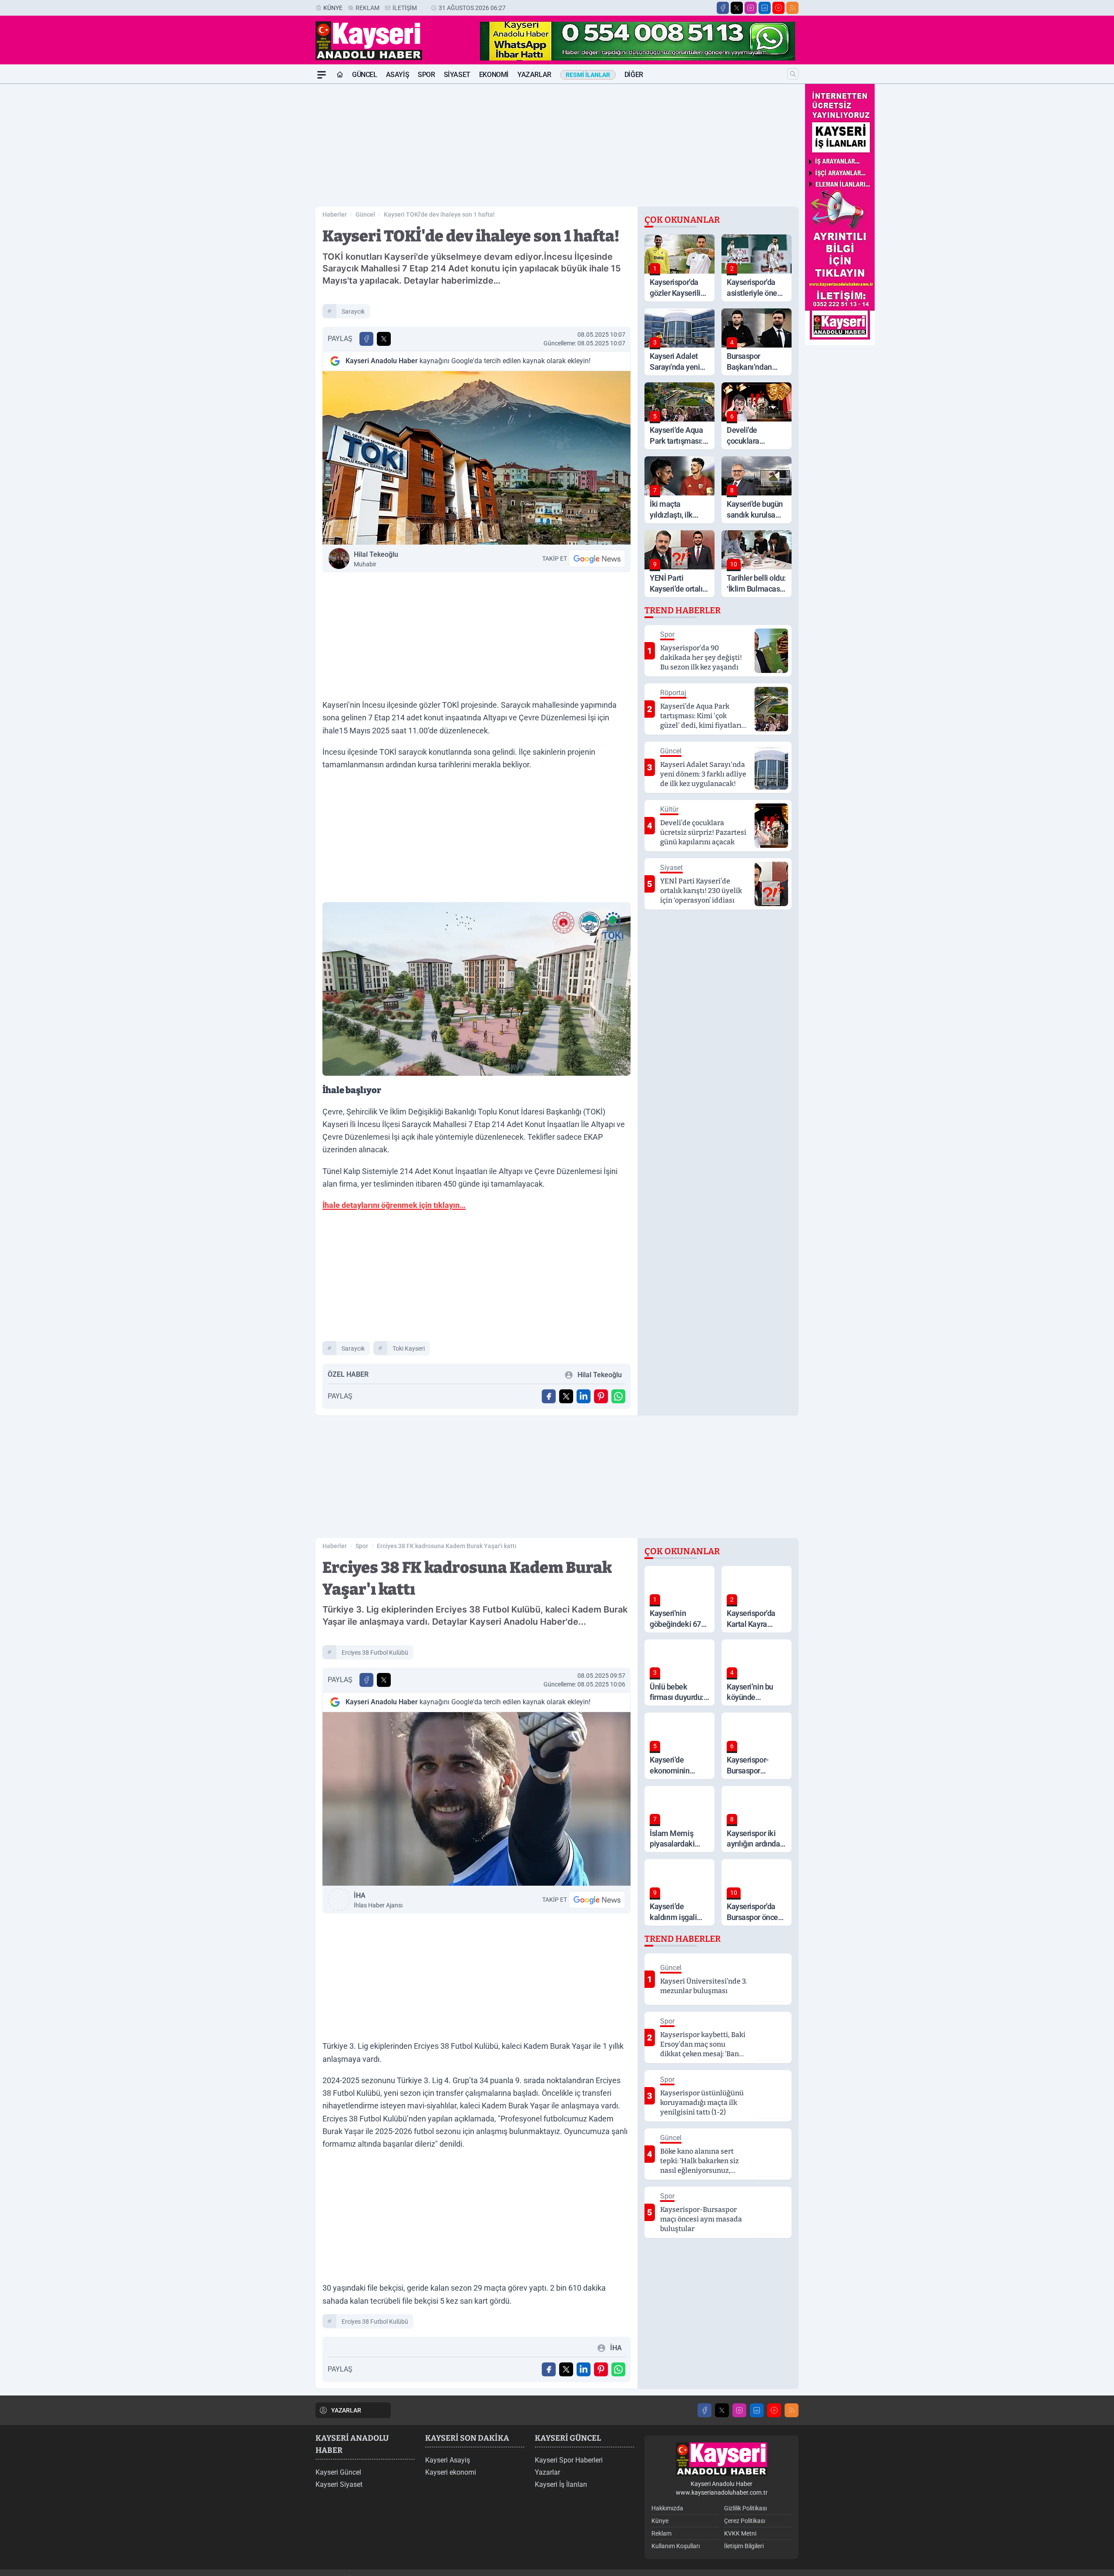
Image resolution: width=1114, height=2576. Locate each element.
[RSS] (792, 8)
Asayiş (398, 75)
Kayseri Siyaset (339, 2484)
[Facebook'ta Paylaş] (366, 339)
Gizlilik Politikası (745, 2508)
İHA (378, 1900)
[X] (737, 8)
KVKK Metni (740, 2533)
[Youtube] (778, 8)
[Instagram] (751, 8)
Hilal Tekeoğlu (376, 559)
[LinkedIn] (765, 8)
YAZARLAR (346, 2410)
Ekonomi (494, 75)
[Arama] (793, 74)
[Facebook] (723, 8)
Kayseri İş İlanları (561, 2484)
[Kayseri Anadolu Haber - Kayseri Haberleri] (721, 2459)
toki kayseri (409, 1348)
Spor (426, 75)
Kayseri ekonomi (451, 2472)
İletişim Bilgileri (744, 2546)
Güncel (365, 75)
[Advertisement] (274, 214)
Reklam (367, 8)
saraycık (353, 311)
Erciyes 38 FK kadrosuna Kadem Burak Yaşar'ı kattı (447, 1546)
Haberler (335, 214)
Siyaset (457, 75)
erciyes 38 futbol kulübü (375, 1653)
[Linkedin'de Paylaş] (584, 1396)
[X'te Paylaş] (384, 339)
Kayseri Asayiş (448, 2460)
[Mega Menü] (322, 75)
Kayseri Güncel (338, 2472)
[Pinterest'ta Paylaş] (601, 1396)
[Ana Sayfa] (340, 75)
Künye (333, 8)
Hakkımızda (667, 2508)
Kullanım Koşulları (676, 2546)
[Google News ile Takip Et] (597, 559)
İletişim (405, 8)
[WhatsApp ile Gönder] (618, 1396)
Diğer (634, 75)
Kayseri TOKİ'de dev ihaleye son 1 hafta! (439, 214)
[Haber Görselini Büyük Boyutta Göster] (476, 458)
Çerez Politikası (745, 2521)
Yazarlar (534, 75)
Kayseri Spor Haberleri (569, 2460)
